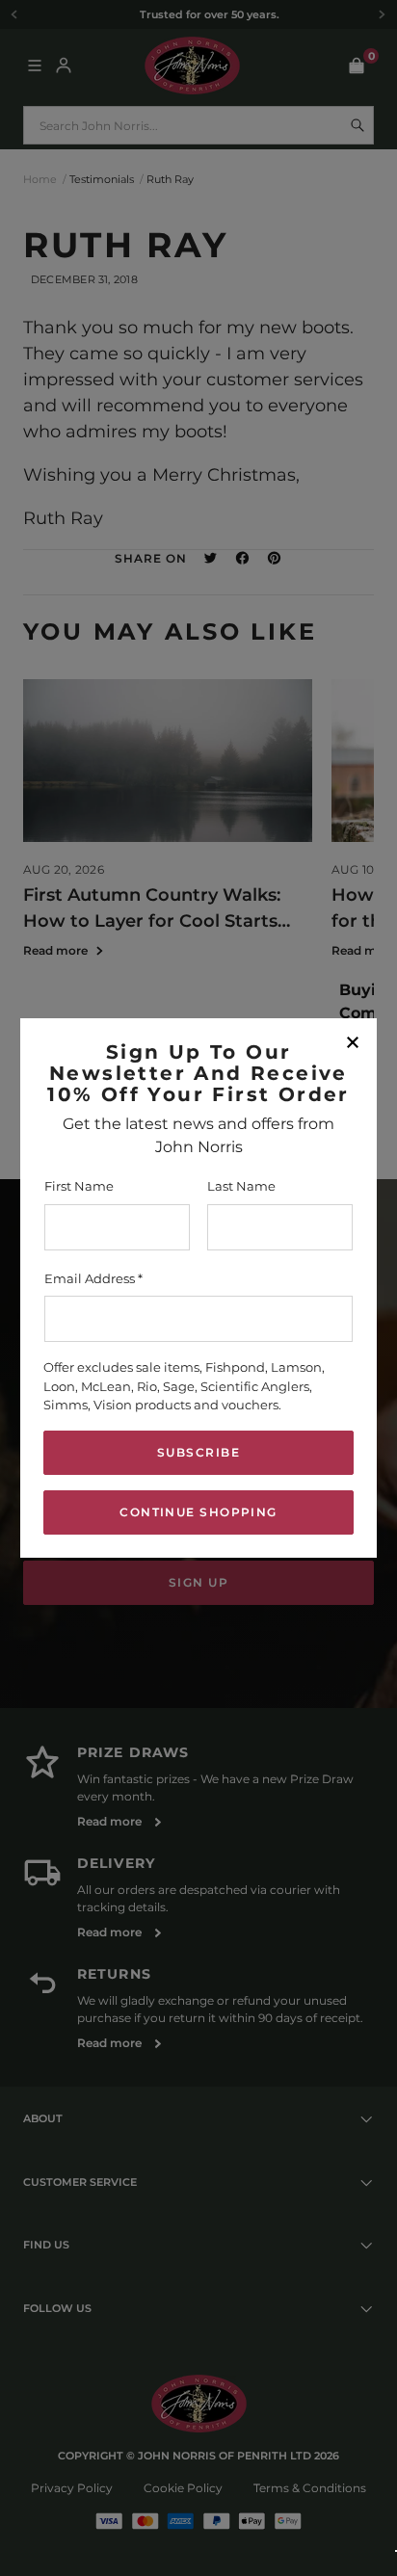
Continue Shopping (198, 1512)
